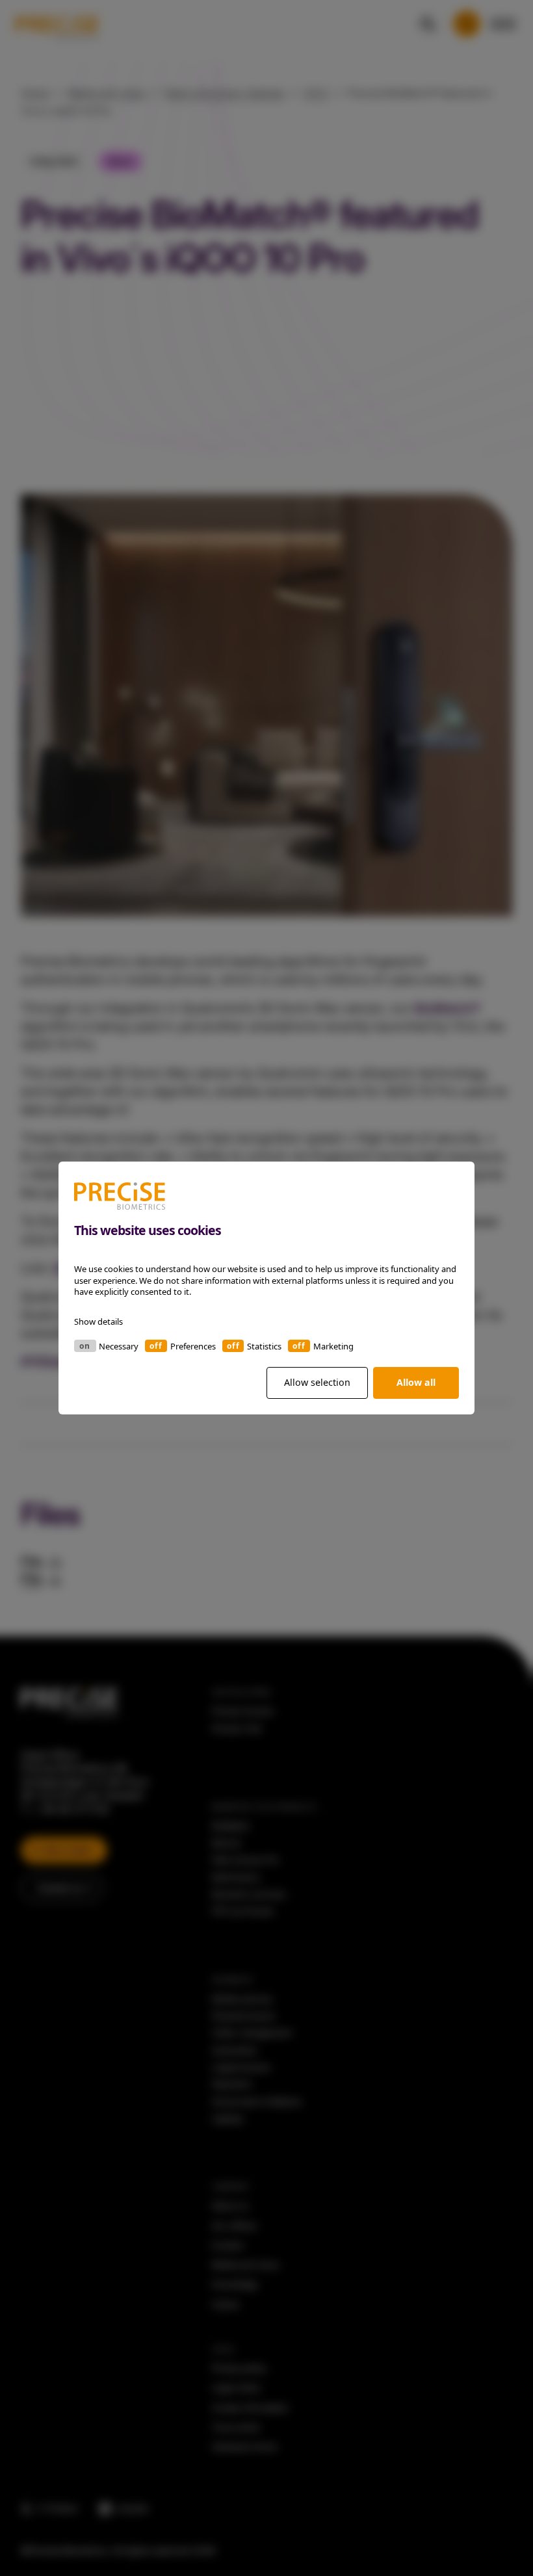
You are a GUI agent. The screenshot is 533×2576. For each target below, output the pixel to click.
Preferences (193, 1346)
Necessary (119, 1346)
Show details (98, 1321)
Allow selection (317, 1382)
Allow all (416, 1382)
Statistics (264, 1346)
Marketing (333, 1346)
